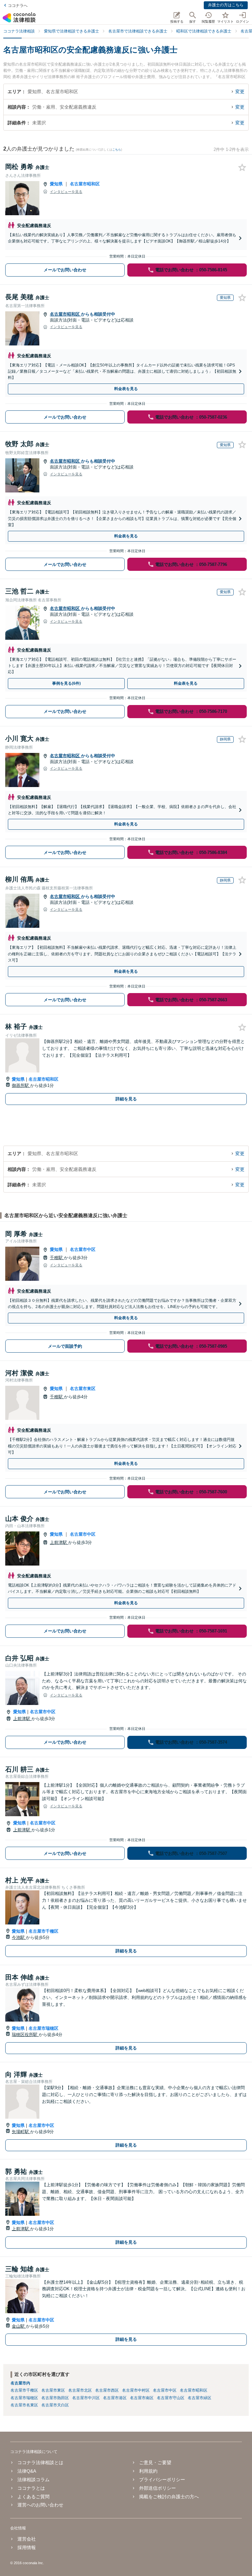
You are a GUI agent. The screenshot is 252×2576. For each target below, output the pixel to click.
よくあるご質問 (33, 2497)
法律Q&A (27, 2471)
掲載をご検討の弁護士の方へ (169, 2497)
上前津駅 (59, 1542)
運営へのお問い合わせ (40, 2505)
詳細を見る (126, 1099)
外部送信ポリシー (157, 2488)
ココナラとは (31, 2488)
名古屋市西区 (107, 2390)
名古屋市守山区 (171, 2398)
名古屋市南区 (142, 2398)
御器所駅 (21, 1085)
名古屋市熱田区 (55, 2398)
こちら (117, 150)
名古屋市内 (20, 2383)
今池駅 (19, 1937)
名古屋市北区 (80, 2390)
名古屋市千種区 (43, 1931)
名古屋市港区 (115, 2398)
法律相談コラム (33, 2480)
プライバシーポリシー (162, 2480)
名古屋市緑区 (199, 2398)
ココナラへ (18, 6)
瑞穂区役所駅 (25, 2035)
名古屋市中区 (83, 1249)
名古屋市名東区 (24, 2405)
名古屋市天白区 (55, 2405)
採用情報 (27, 2547)
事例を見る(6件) (66, 683)
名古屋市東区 (83, 1389)
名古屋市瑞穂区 (43, 2028)
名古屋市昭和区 (85, 184)
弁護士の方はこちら (226, 5)
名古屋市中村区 (136, 2390)
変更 (240, 92)
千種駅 (57, 1258)
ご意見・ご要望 (155, 2462)
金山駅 (19, 2326)
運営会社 (27, 2539)
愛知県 (56, 184)
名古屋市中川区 (86, 2398)
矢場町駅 (21, 2132)
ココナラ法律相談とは (40, 2462)
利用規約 (148, 2471)
